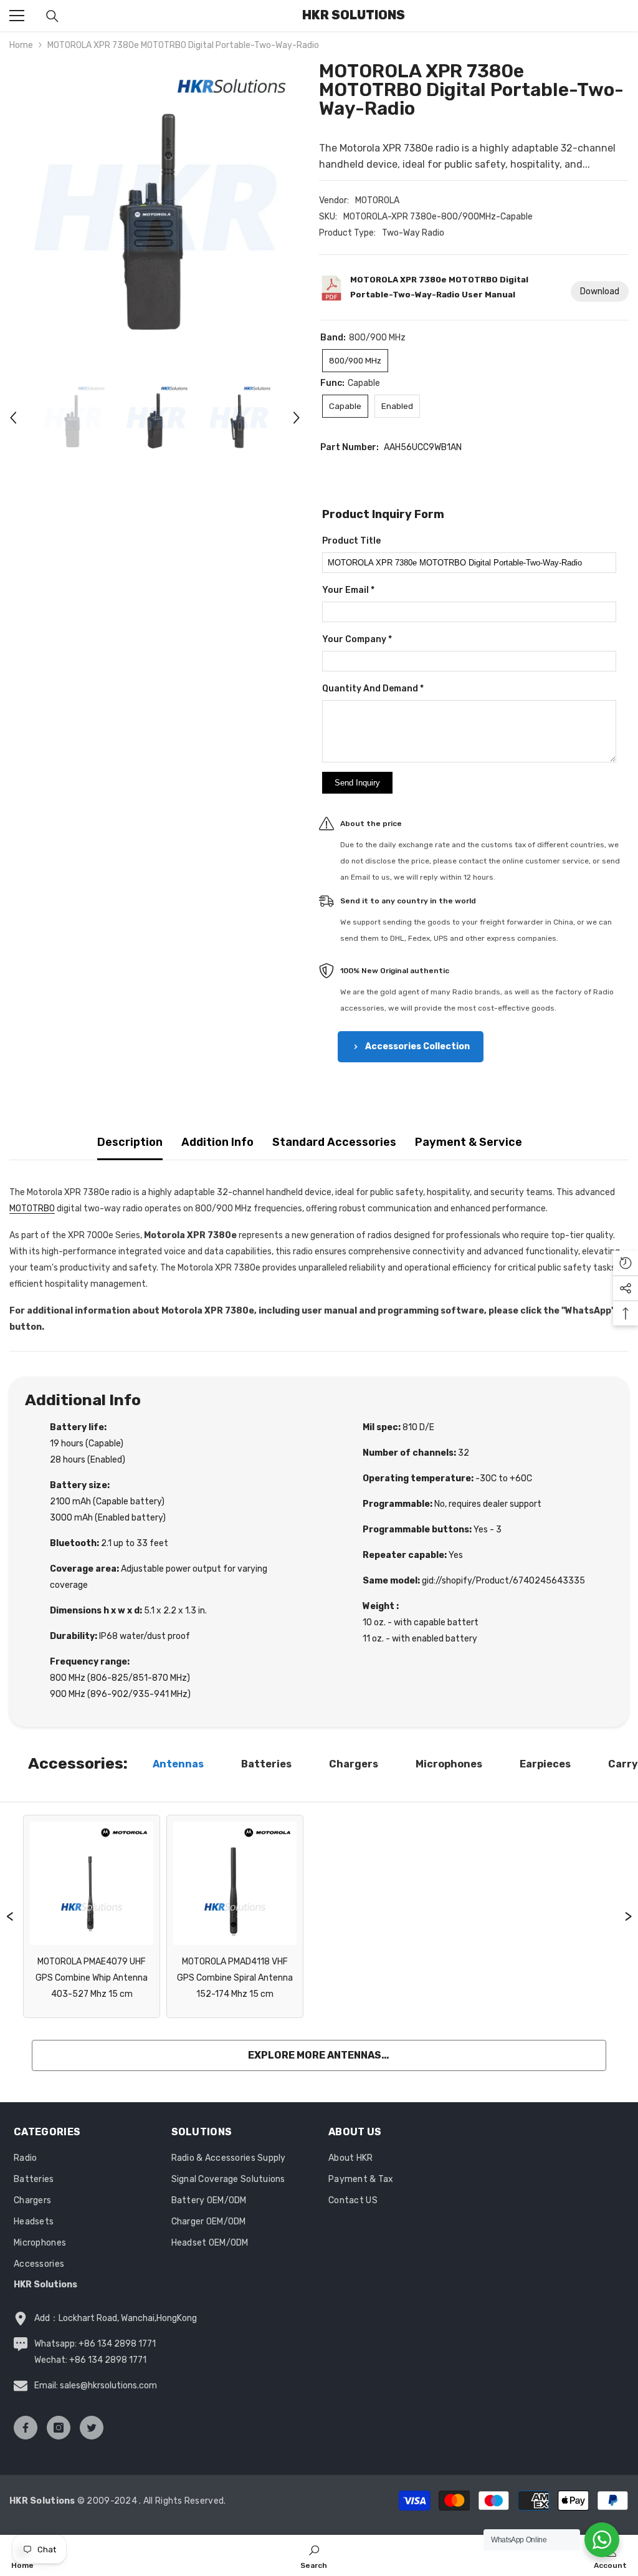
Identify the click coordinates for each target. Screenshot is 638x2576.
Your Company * (357, 639)
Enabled (397, 406)
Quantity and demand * (373, 689)
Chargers (354, 1764)
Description (130, 1142)
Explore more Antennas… (319, 2055)
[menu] (17, 16)
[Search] (52, 16)
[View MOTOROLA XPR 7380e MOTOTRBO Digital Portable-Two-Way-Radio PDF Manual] (331, 291)
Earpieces (545, 1764)
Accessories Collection (417, 1046)
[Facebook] (26, 2428)
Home (21, 45)
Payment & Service (469, 1142)
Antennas (178, 1764)
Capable (345, 406)
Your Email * (348, 590)
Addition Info (217, 1142)
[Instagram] (59, 2428)
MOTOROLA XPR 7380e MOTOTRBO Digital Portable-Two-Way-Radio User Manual (439, 287)
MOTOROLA (377, 200)
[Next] (297, 418)
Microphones (449, 1764)
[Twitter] (92, 2428)
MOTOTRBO (32, 1209)
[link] (314, 2555)
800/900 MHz (355, 361)
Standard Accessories (334, 1142)
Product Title (351, 541)
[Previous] (13, 418)
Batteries (266, 1764)
